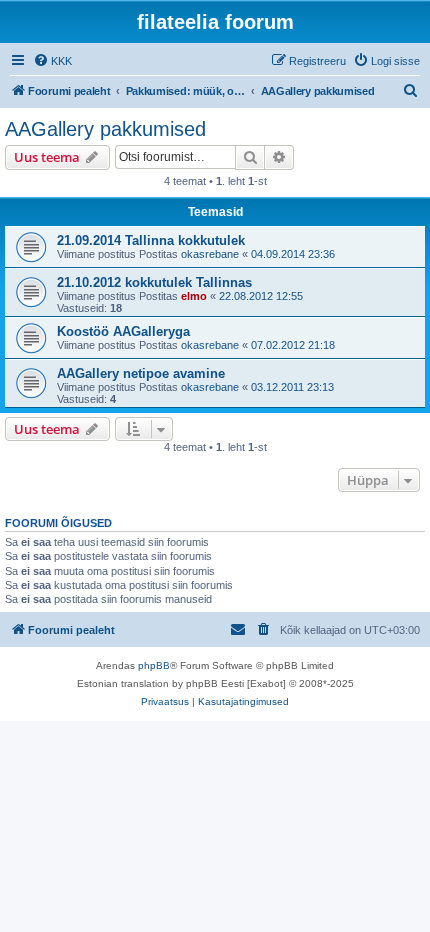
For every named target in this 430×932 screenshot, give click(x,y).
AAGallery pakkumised (105, 129)
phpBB (154, 665)
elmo (194, 296)
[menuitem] (52, 61)
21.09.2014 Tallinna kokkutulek (151, 240)
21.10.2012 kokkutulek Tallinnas (154, 282)
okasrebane (210, 254)
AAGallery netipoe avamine (141, 373)
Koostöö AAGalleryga (123, 331)
